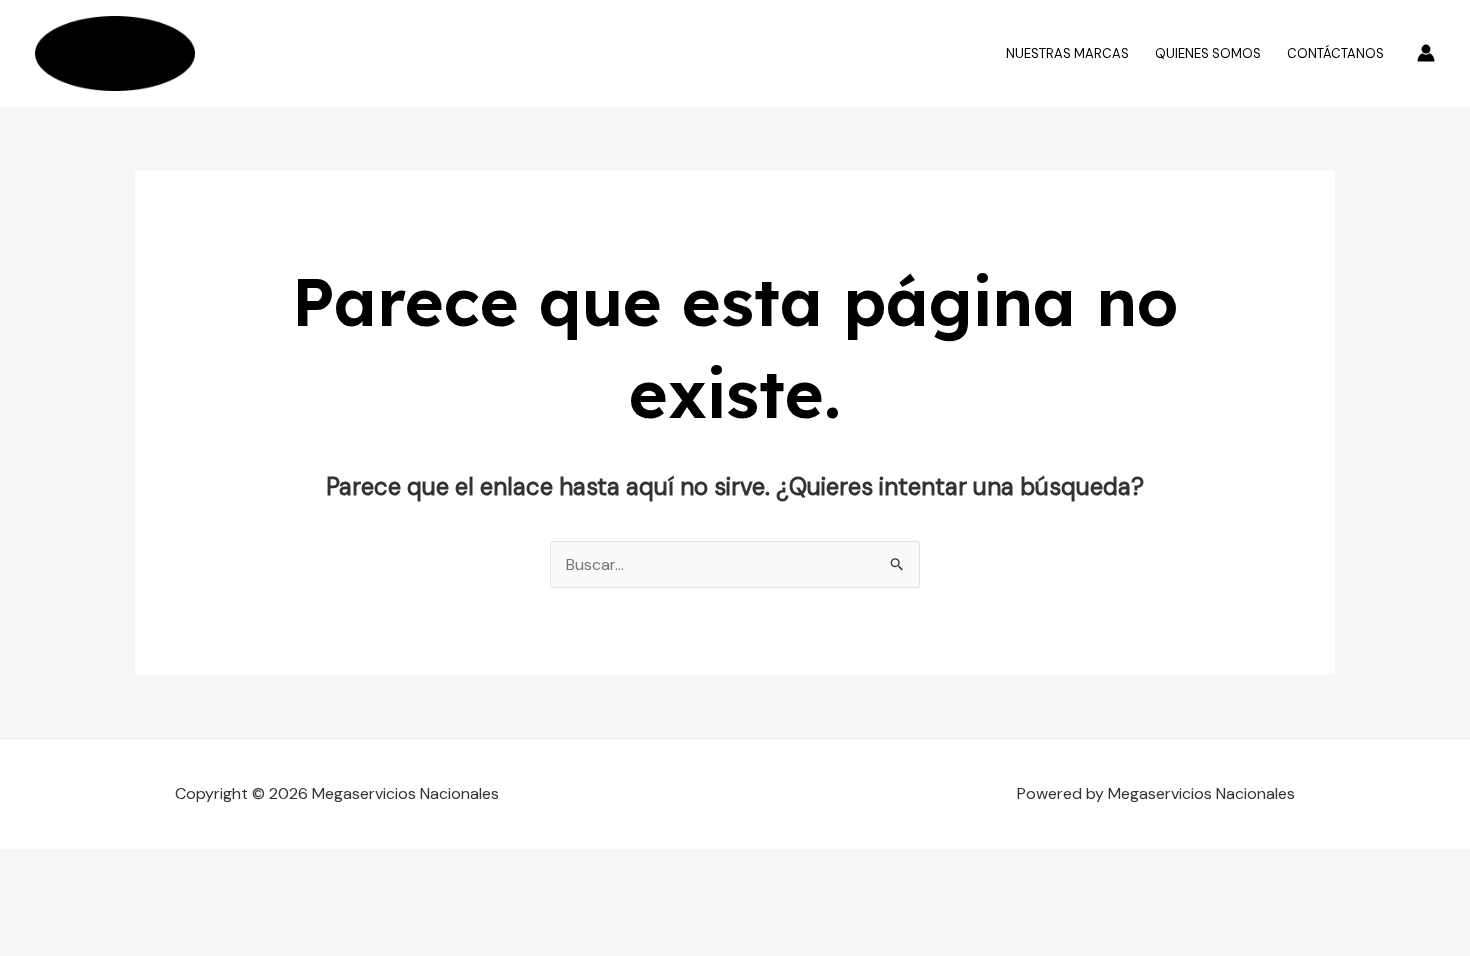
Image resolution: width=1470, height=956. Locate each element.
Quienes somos (1208, 53)
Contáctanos (1335, 53)
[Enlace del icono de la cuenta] (1426, 53)
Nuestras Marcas (1067, 53)
